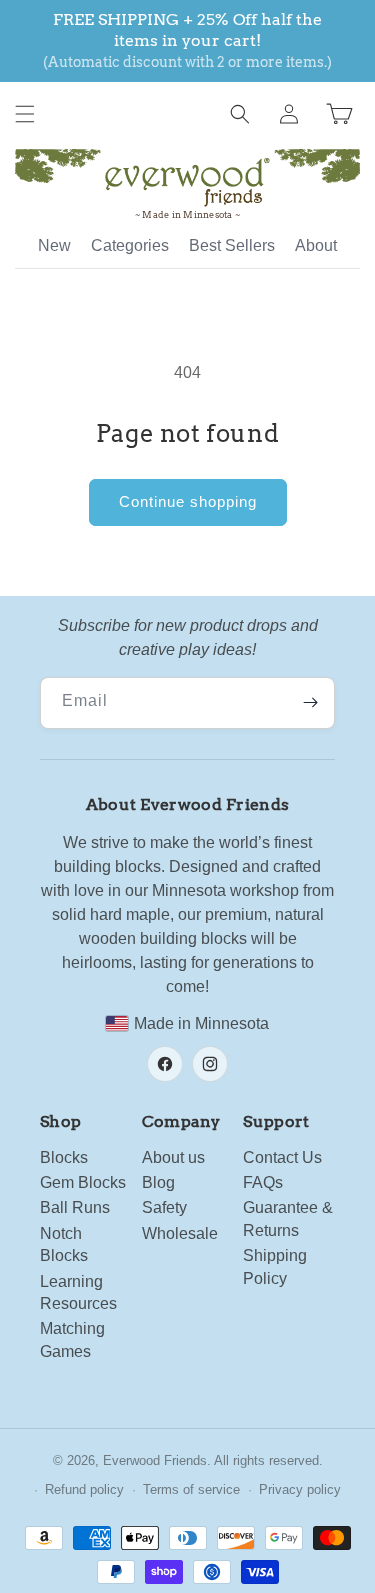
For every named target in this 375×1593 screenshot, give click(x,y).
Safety (164, 1207)
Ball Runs (75, 1207)
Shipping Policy (275, 1266)
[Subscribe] (310, 703)
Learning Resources (78, 1292)
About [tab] (316, 245)
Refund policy (84, 1489)
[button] (25, 114)
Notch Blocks (64, 1244)
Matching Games (72, 1339)
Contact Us (282, 1157)
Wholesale (180, 1233)
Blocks (64, 1157)
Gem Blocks (83, 1182)
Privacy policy (300, 1489)
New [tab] (54, 245)
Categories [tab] (130, 245)
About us (173, 1157)
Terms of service (191, 1489)
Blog (158, 1182)
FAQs (263, 1182)
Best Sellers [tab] (232, 245)
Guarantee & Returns (288, 1218)
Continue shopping (188, 501)
